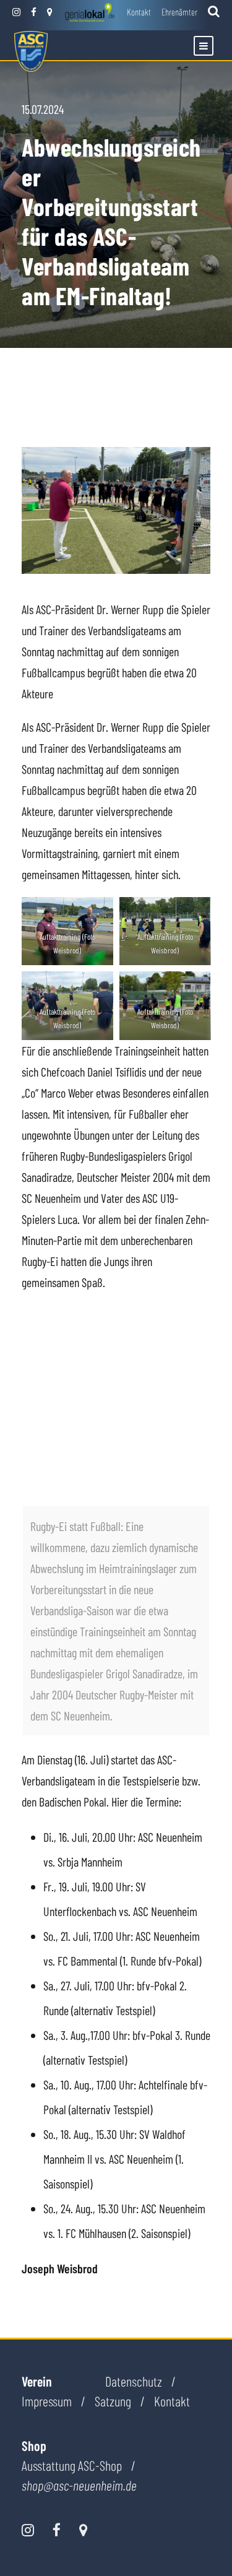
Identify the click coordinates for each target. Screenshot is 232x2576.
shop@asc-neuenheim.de (79, 2486)
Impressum (47, 2401)
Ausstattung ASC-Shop (72, 2465)
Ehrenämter (179, 12)
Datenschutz (134, 2381)
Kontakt (139, 12)
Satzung (113, 2401)
